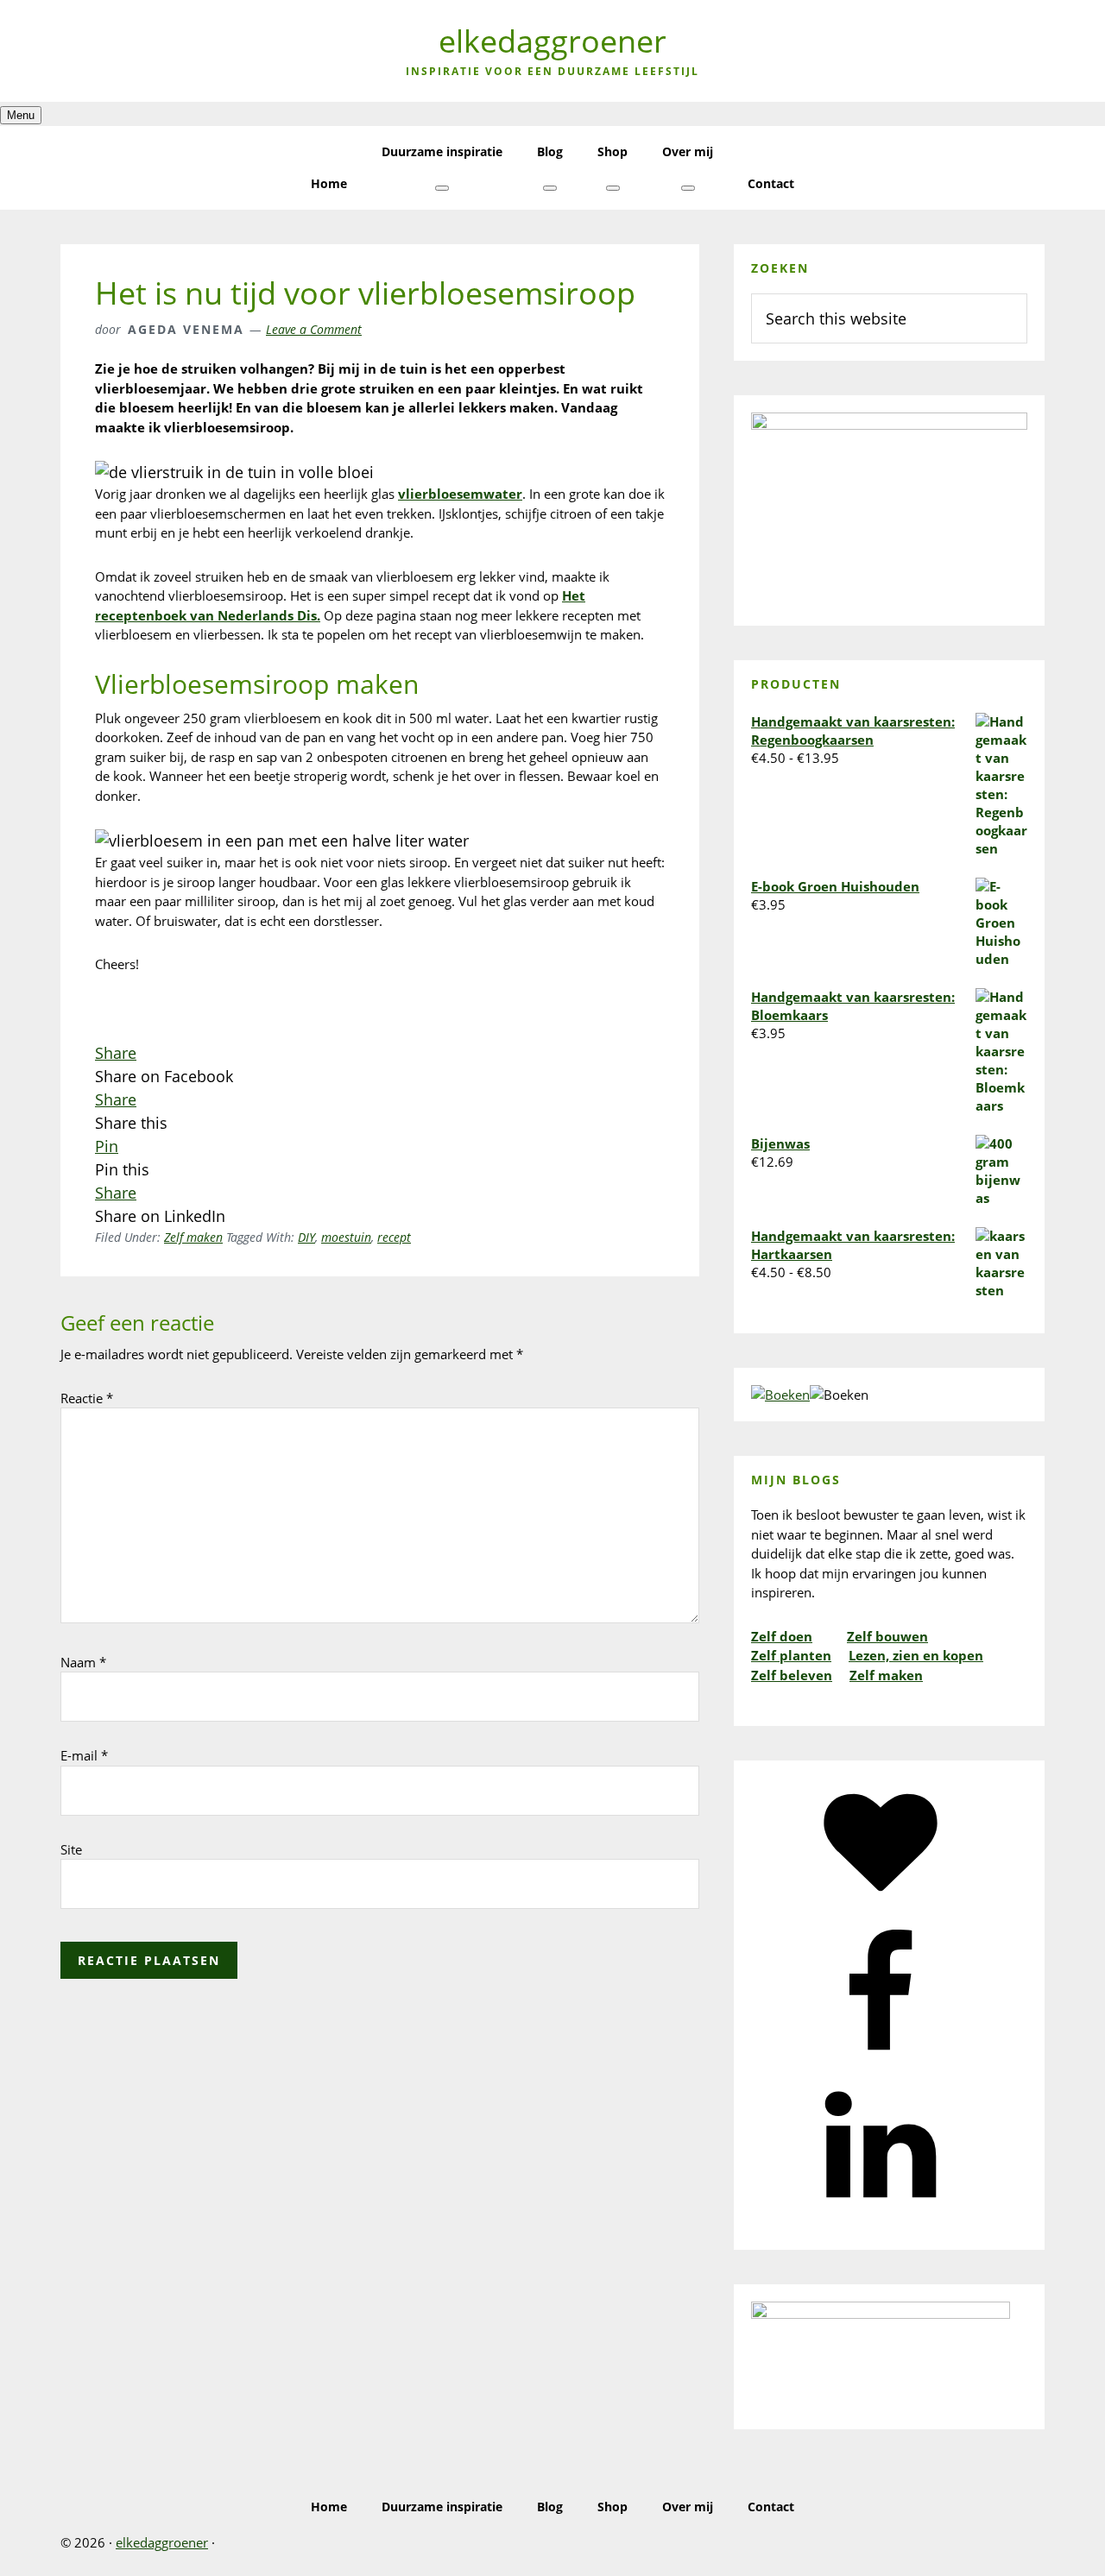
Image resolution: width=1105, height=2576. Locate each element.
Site (71, 1849)
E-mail (84, 1755)
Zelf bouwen (887, 1636)
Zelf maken (193, 1237)
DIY (306, 1237)
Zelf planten (791, 1655)
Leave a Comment (314, 329)
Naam (83, 1662)
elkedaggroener (552, 41)
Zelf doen (782, 1636)
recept (394, 1237)
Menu (21, 115)
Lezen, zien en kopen (916, 1655)
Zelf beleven (792, 1675)
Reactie (87, 1398)
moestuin (346, 1237)
